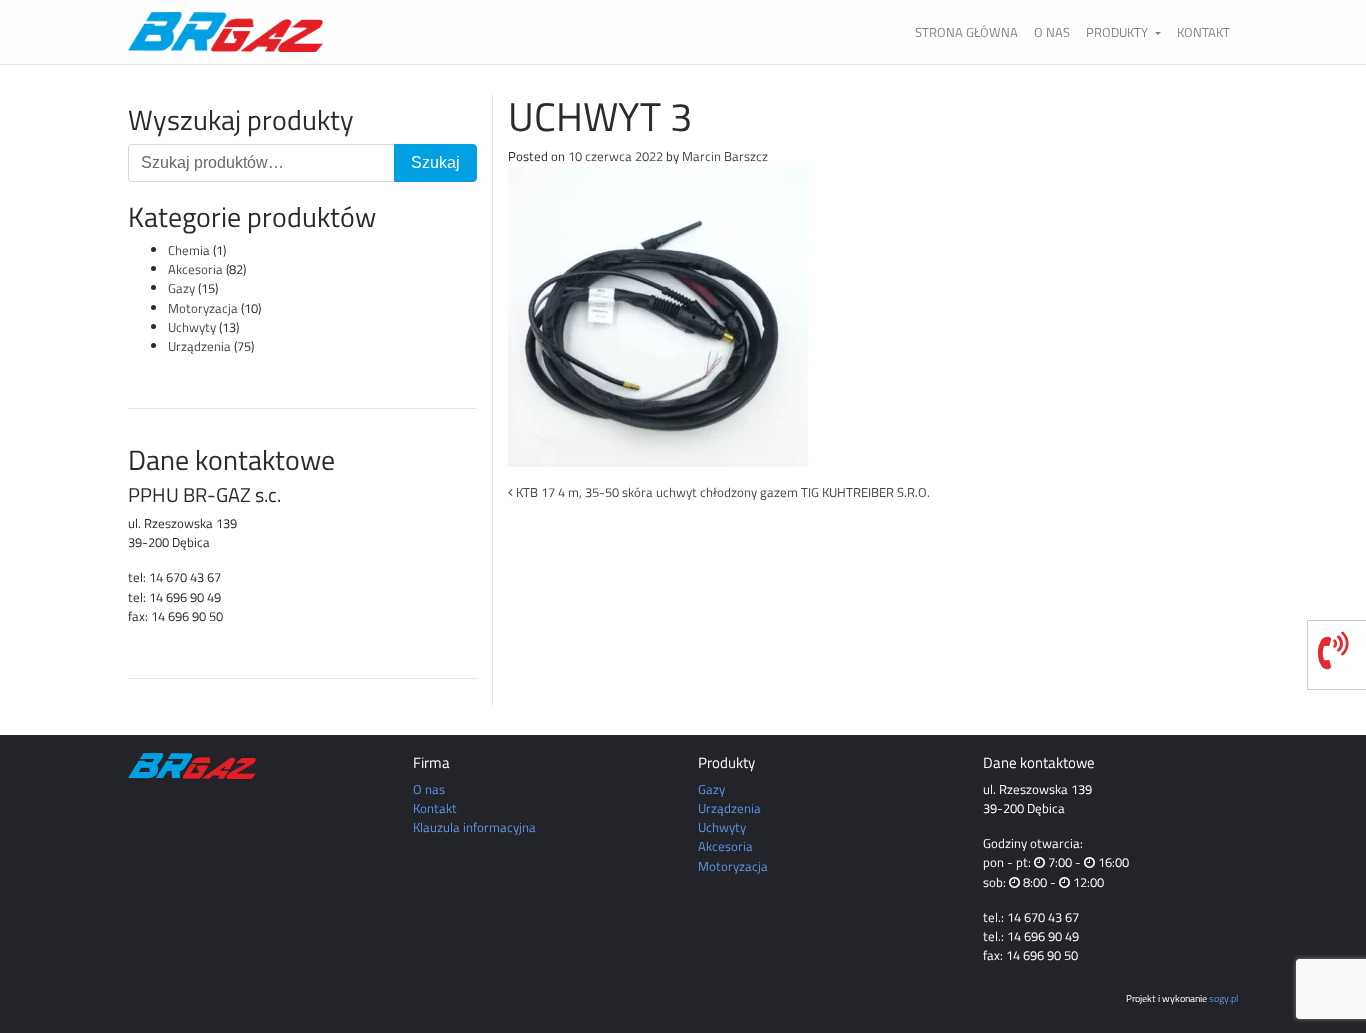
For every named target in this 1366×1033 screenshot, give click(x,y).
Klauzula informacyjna (474, 827)
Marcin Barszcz (725, 156)
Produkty (1118, 32)
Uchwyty (192, 327)
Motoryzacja (203, 308)
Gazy (181, 288)
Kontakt (1203, 32)
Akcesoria (195, 269)
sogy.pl (1223, 998)
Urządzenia (199, 346)
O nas (1052, 32)
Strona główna (966, 32)
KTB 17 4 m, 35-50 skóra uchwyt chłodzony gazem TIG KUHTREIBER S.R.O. (721, 492)
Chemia (189, 250)
